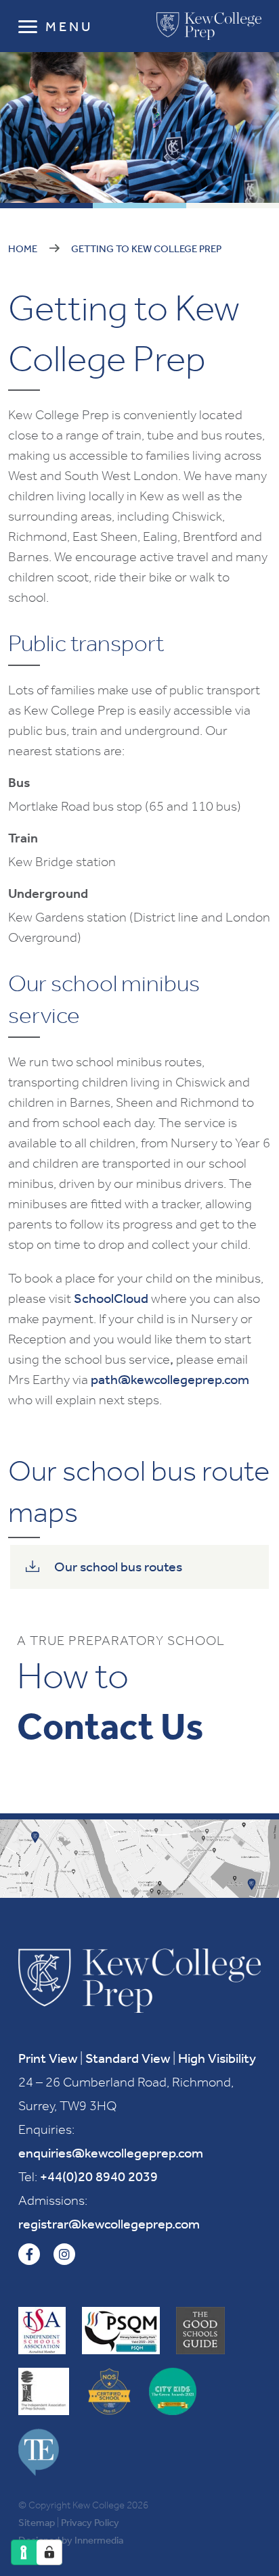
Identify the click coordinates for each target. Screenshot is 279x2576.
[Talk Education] (39, 2452)
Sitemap (37, 2523)
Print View (48, 2058)
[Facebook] (29, 2254)
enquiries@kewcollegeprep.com (111, 2153)
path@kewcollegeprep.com (170, 1379)
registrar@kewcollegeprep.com (109, 2224)
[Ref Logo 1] (200, 2331)
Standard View (128, 2058)
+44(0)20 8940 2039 (99, 2176)
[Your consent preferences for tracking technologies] (49, 2552)
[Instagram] (64, 2254)
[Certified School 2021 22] (109, 2391)
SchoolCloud (111, 1298)
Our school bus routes (118, 1567)
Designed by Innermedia (71, 2540)
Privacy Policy (90, 2523)
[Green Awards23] (173, 2391)
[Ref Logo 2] (44, 2391)
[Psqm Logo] (121, 2331)
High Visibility (217, 2058)
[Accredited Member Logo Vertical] (42, 2331)
